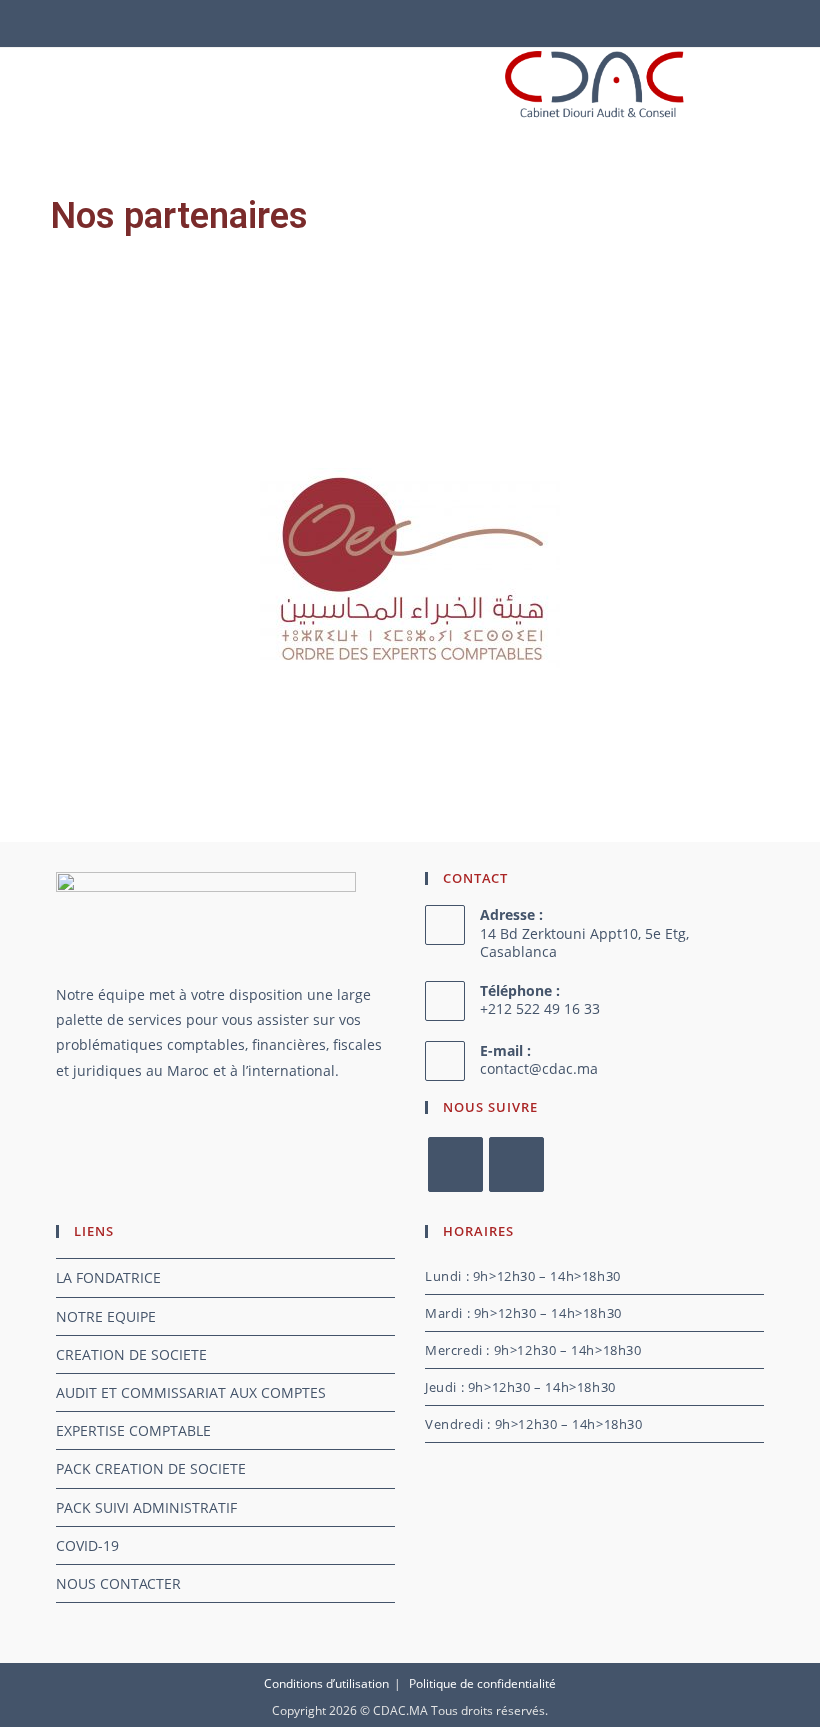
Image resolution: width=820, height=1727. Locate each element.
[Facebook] (455, 1164)
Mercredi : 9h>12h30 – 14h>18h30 (533, 1350)
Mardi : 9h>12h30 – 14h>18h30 (523, 1313)
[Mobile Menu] (47, 85)
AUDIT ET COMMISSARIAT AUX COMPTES (191, 1392)
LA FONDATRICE (108, 1277)
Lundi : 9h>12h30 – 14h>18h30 (523, 1276)
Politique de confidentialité (482, 1683)
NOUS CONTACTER (118, 1583)
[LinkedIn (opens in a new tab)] (423, 21)
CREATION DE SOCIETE (131, 1354)
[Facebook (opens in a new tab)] (394, 21)
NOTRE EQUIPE (106, 1316)
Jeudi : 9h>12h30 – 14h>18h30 (520, 1387)
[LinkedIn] (516, 1164)
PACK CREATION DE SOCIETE (151, 1468)
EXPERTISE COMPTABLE (133, 1430)
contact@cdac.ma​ (539, 1068)
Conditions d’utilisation (326, 1683)
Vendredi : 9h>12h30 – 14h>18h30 (534, 1424)
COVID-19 (87, 1545)
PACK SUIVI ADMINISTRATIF (146, 1507)
